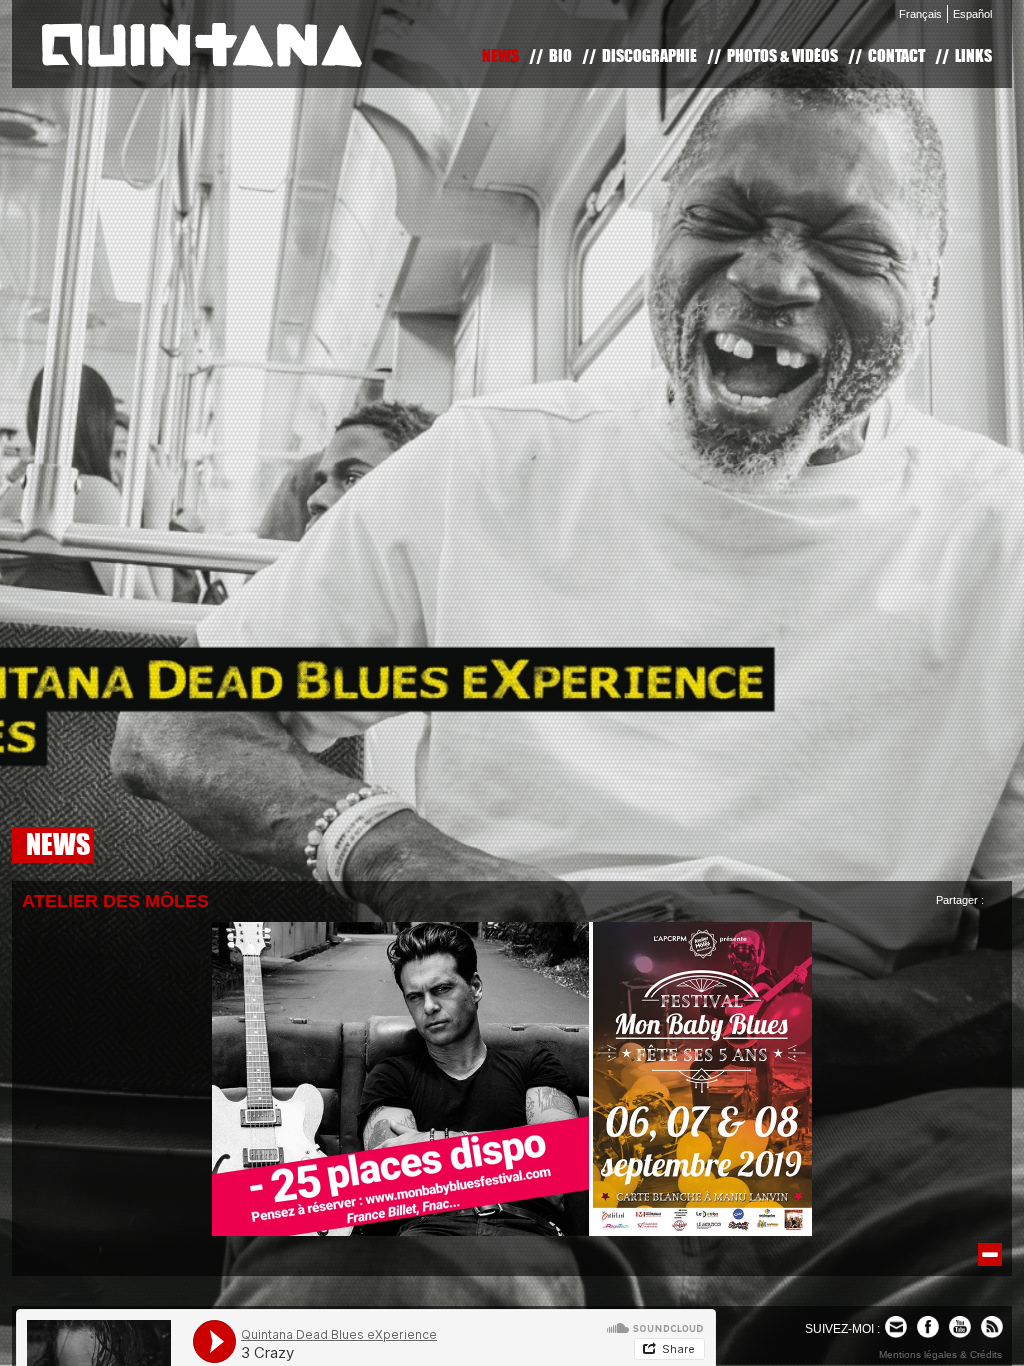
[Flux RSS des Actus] (992, 1327)
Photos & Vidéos (782, 55)
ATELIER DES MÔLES (115, 901)
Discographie (649, 55)
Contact (896, 55)
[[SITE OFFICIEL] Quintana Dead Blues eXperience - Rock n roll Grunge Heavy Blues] (202, 45)
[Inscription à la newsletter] (896, 1327)
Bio (560, 55)
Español (972, 14)
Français (920, 14)
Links (973, 55)
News (500, 55)
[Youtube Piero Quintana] (960, 1327)
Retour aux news (990, 1254)
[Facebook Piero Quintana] (928, 1327)
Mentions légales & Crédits (940, 1354)
